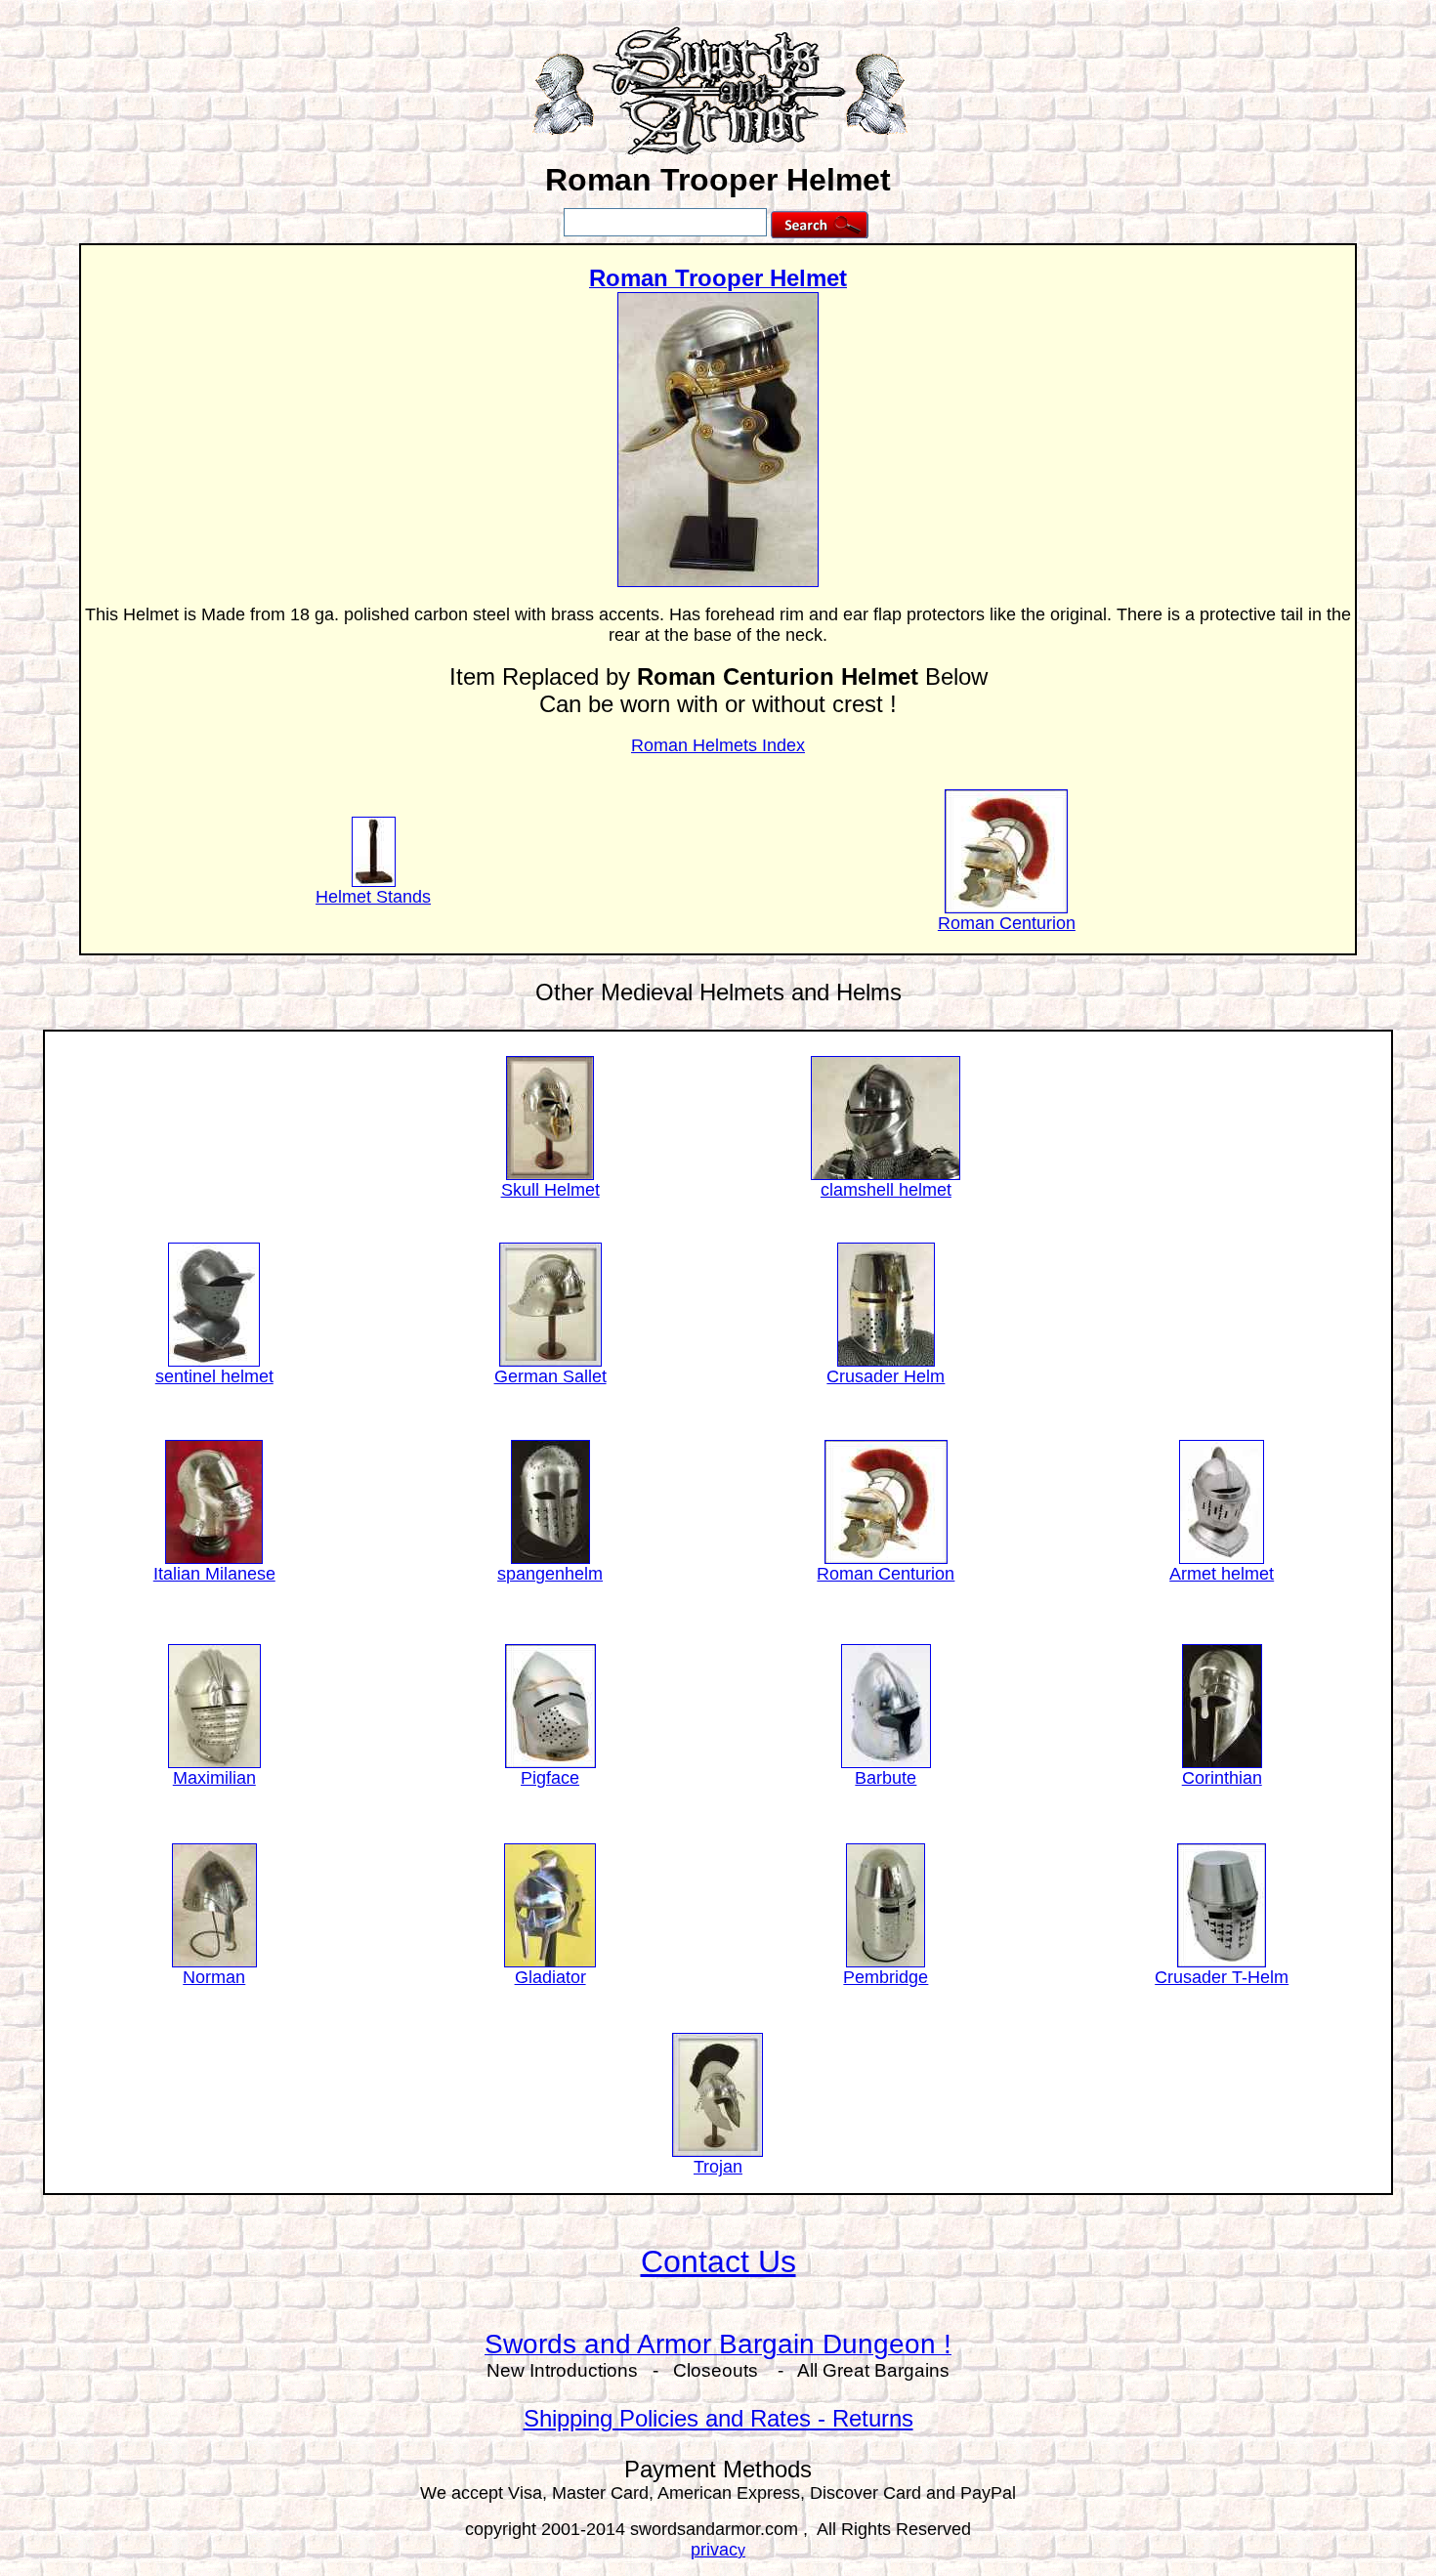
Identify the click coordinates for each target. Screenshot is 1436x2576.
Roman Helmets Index (718, 745)
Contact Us (718, 2261)
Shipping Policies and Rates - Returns (718, 2418)
